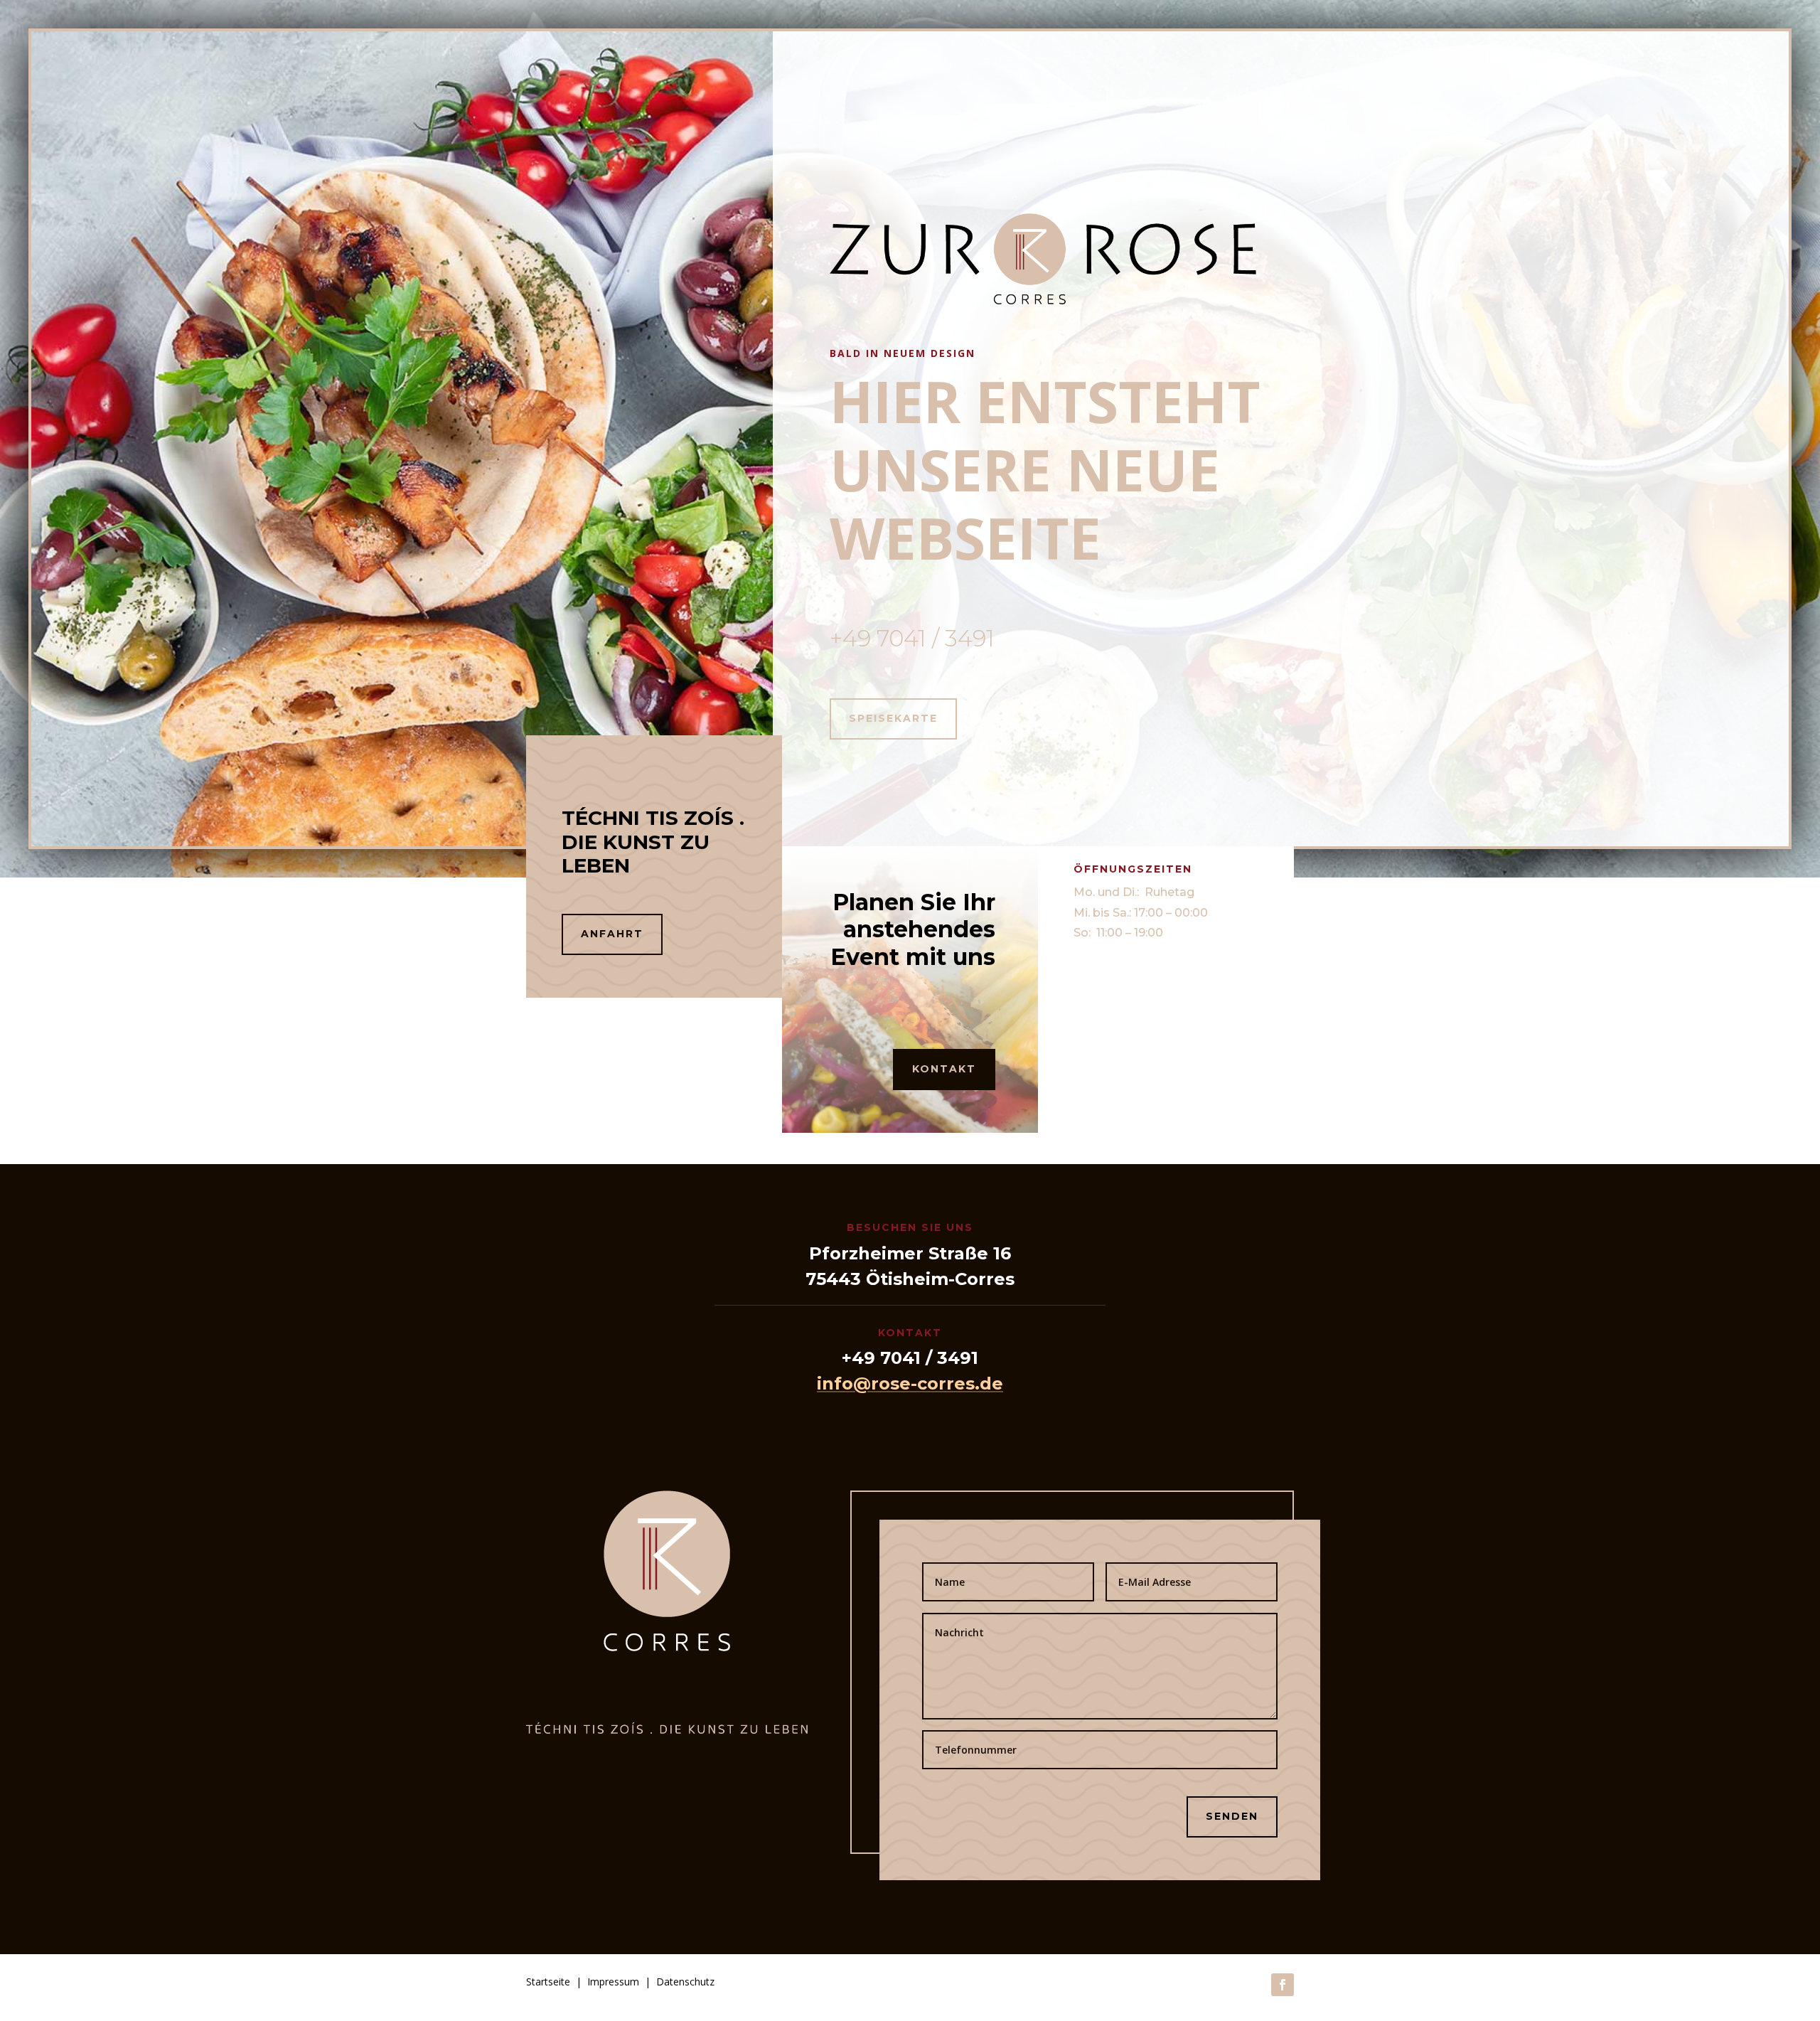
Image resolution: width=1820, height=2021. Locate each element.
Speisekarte (893, 718)
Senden (1232, 1816)
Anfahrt (612, 934)
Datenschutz (685, 1982)
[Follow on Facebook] (1283, 1985)
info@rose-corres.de (910, 1383)
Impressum (613, 1982)
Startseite (548, 1982)
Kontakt (944, 1069)
